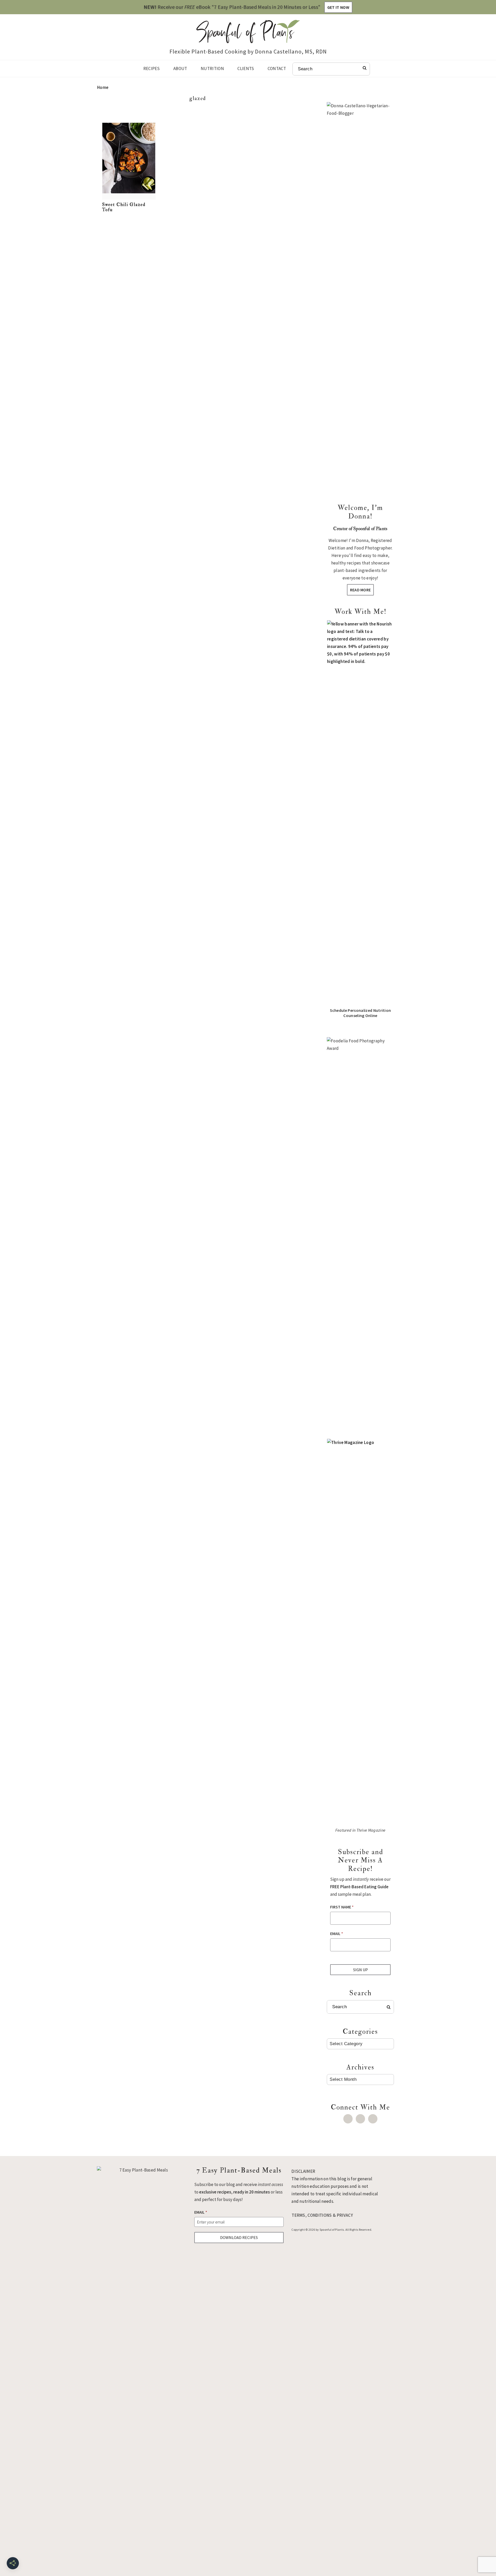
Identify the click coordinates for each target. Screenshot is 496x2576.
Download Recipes (239, 2237)
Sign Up (361, 1970)
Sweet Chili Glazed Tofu (124, 207)
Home (103, 87)
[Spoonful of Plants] (248, 39)
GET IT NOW (338, 7)
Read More (361, 590)
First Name (342, 1907)
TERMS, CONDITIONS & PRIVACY (322, 2215)
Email (337, 1933)
